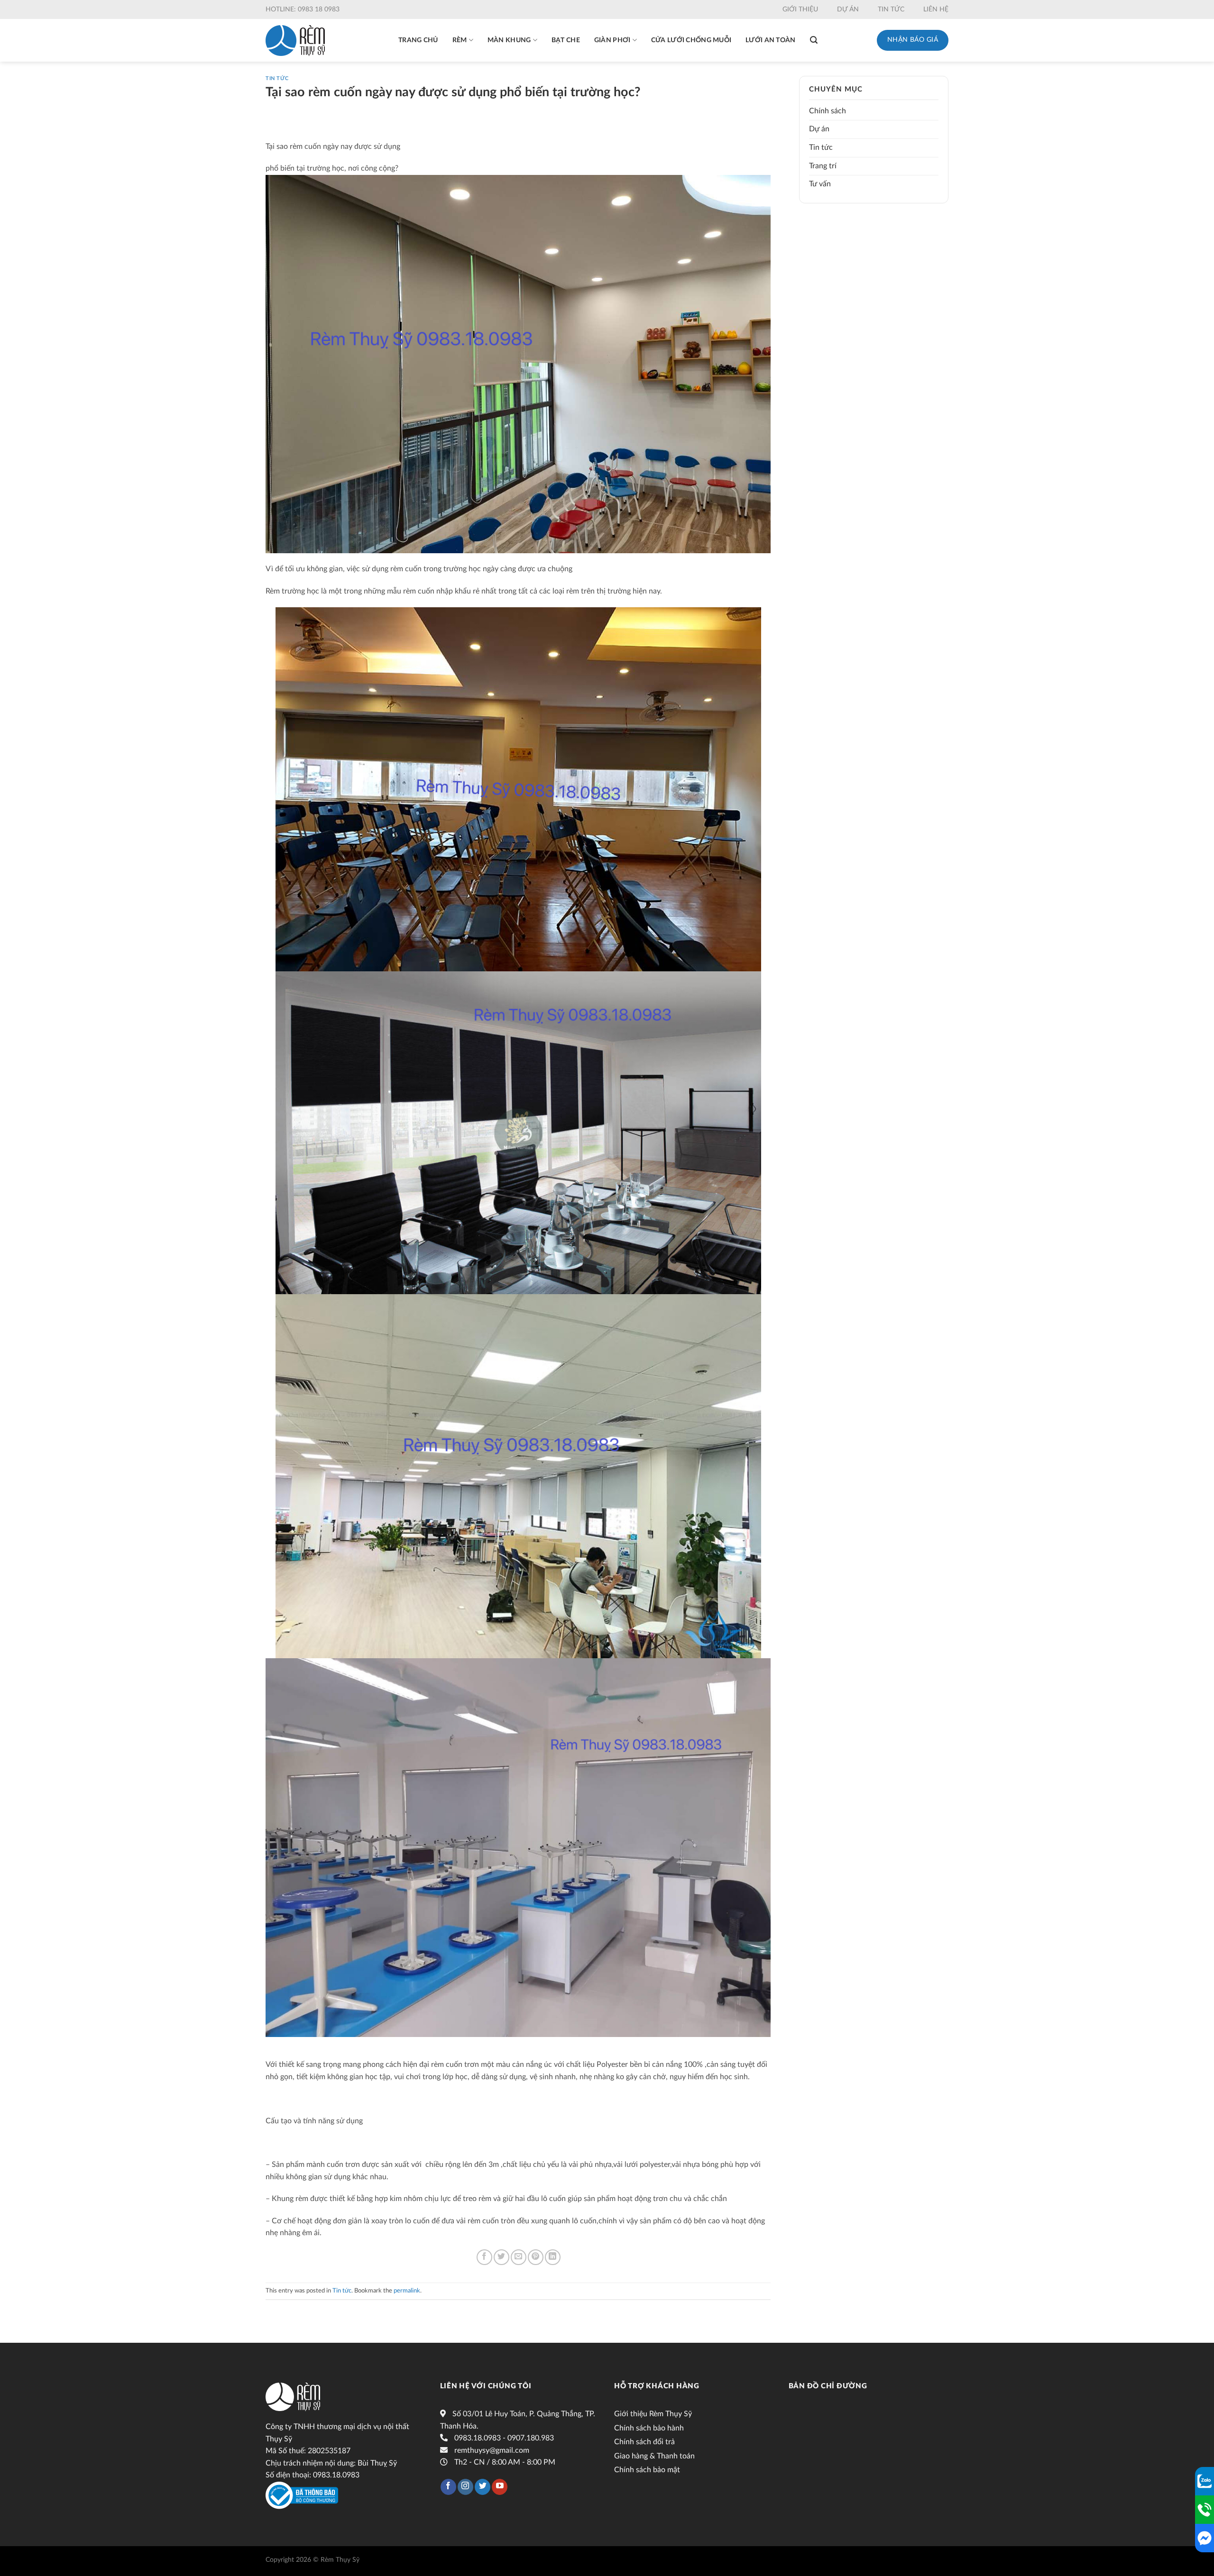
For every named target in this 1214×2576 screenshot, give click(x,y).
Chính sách (828, 111)
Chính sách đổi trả (644, 2442)
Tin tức (891, 9)
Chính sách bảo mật (647, 2470)
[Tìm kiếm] (814, 40)
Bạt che (566, 40)
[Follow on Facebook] (448, 2487)
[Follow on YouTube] (500, 2487)
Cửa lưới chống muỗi (691, 40)
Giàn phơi (612, 40)
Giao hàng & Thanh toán (654, 2456)
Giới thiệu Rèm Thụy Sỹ (653, 2414)
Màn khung (509, 40)
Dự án (848, 9)
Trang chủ (418, 40)
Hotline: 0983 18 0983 (303, 9)
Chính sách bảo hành (649, 2428)
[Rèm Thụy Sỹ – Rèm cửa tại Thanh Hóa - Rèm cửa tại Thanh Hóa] (295, 41)
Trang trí (823, 166)
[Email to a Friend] (519, 2257)
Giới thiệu (800, 9)
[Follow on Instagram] (465, 2487)
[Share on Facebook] (484, 2257)
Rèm (460, 40)
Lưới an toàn (770, 40)
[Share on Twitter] (501, 2257)
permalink (407, 2291)
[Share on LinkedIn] (553, 2257)
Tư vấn (820, 184)
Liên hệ (936, 9)
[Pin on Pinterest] (536, 2257)
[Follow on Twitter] (483, 2487)
